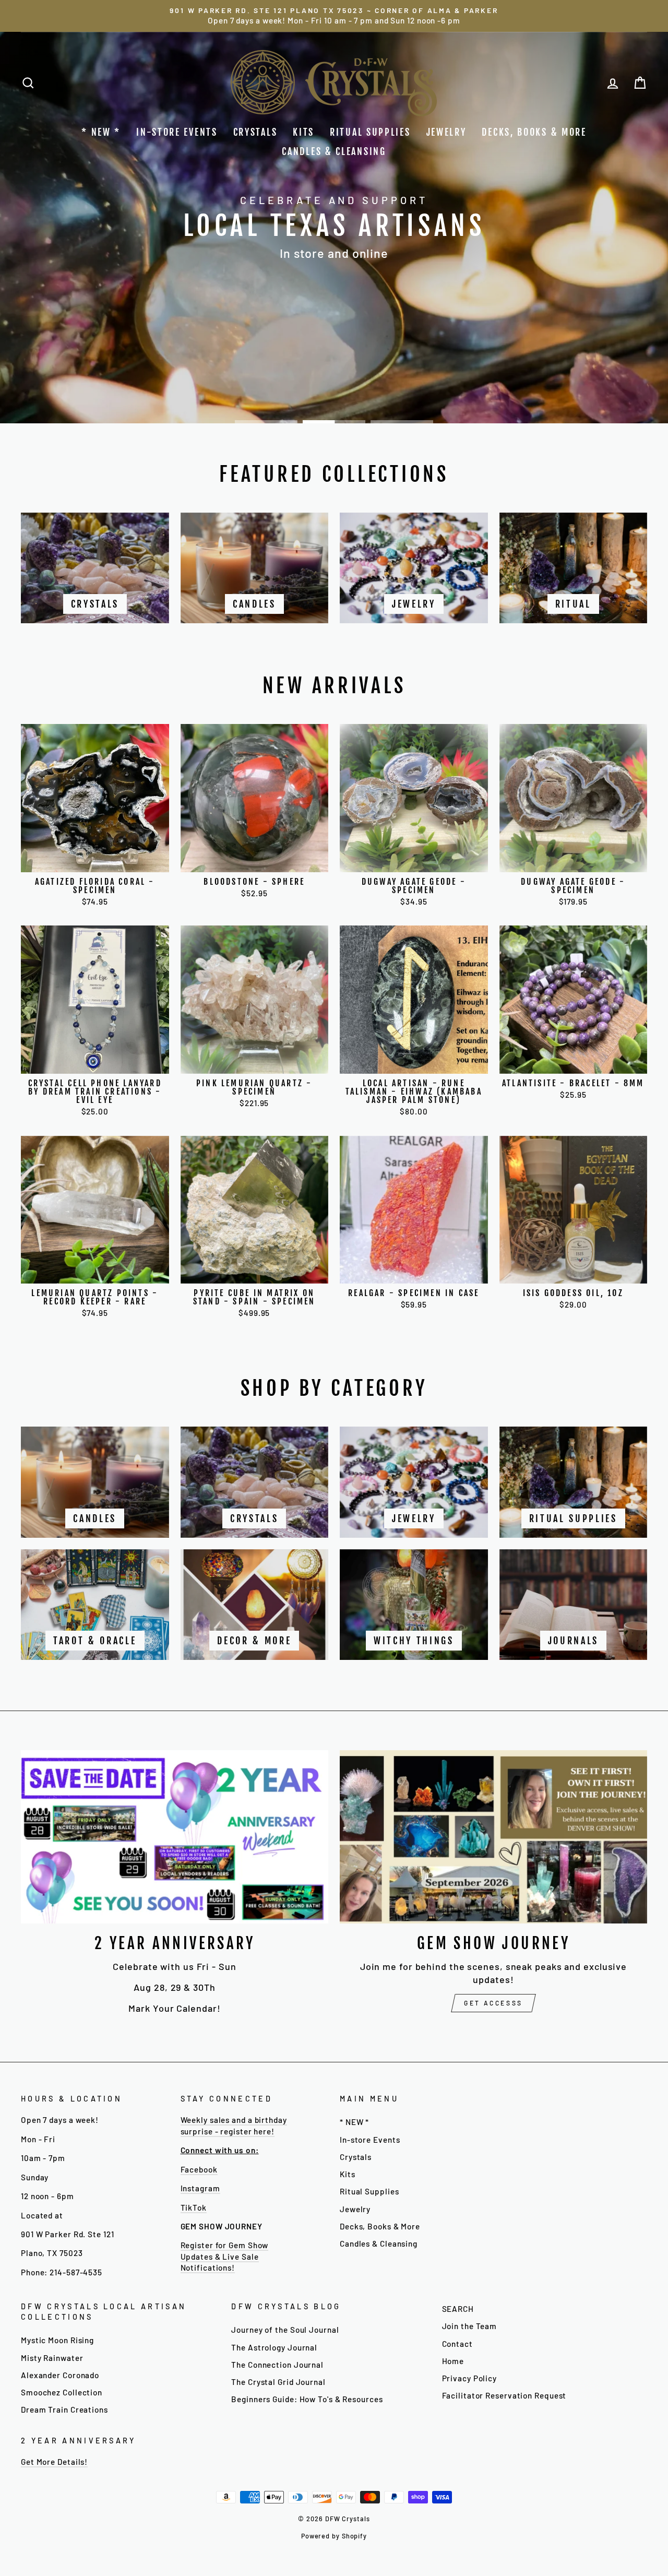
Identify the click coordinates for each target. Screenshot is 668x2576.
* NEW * (101, 132)
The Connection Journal (277, 2365)
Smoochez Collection (62, 2392)
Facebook (199, 2169)
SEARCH (458, 2309)
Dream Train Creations (64, 2409)
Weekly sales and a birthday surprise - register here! (234, 2125)
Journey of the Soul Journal (285, 2330)
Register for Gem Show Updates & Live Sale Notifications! (225, 2256)
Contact (457, 2344)
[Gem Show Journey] (493, 1837)
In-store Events (177, 132)
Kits (303, 132)
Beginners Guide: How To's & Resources (307, 2399)
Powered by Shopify (334, 2536)
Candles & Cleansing (334, 151)
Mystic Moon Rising (57, 2340)
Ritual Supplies (370, 132)
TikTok (194, 2207)
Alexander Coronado (60, 2375)
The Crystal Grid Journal (278, 2382)
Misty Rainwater (52, 2358)
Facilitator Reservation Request (504, 2395)
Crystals (255, 132)
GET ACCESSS (493, 2003)
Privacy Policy (470, 2378)
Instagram (200, 2188)
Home (453, 2361)
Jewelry (446, 132)
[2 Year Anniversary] (175, 1837)
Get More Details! (54, 2462)
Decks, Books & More (534, 132)
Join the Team (470, 2326)
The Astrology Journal (274, 2347)
